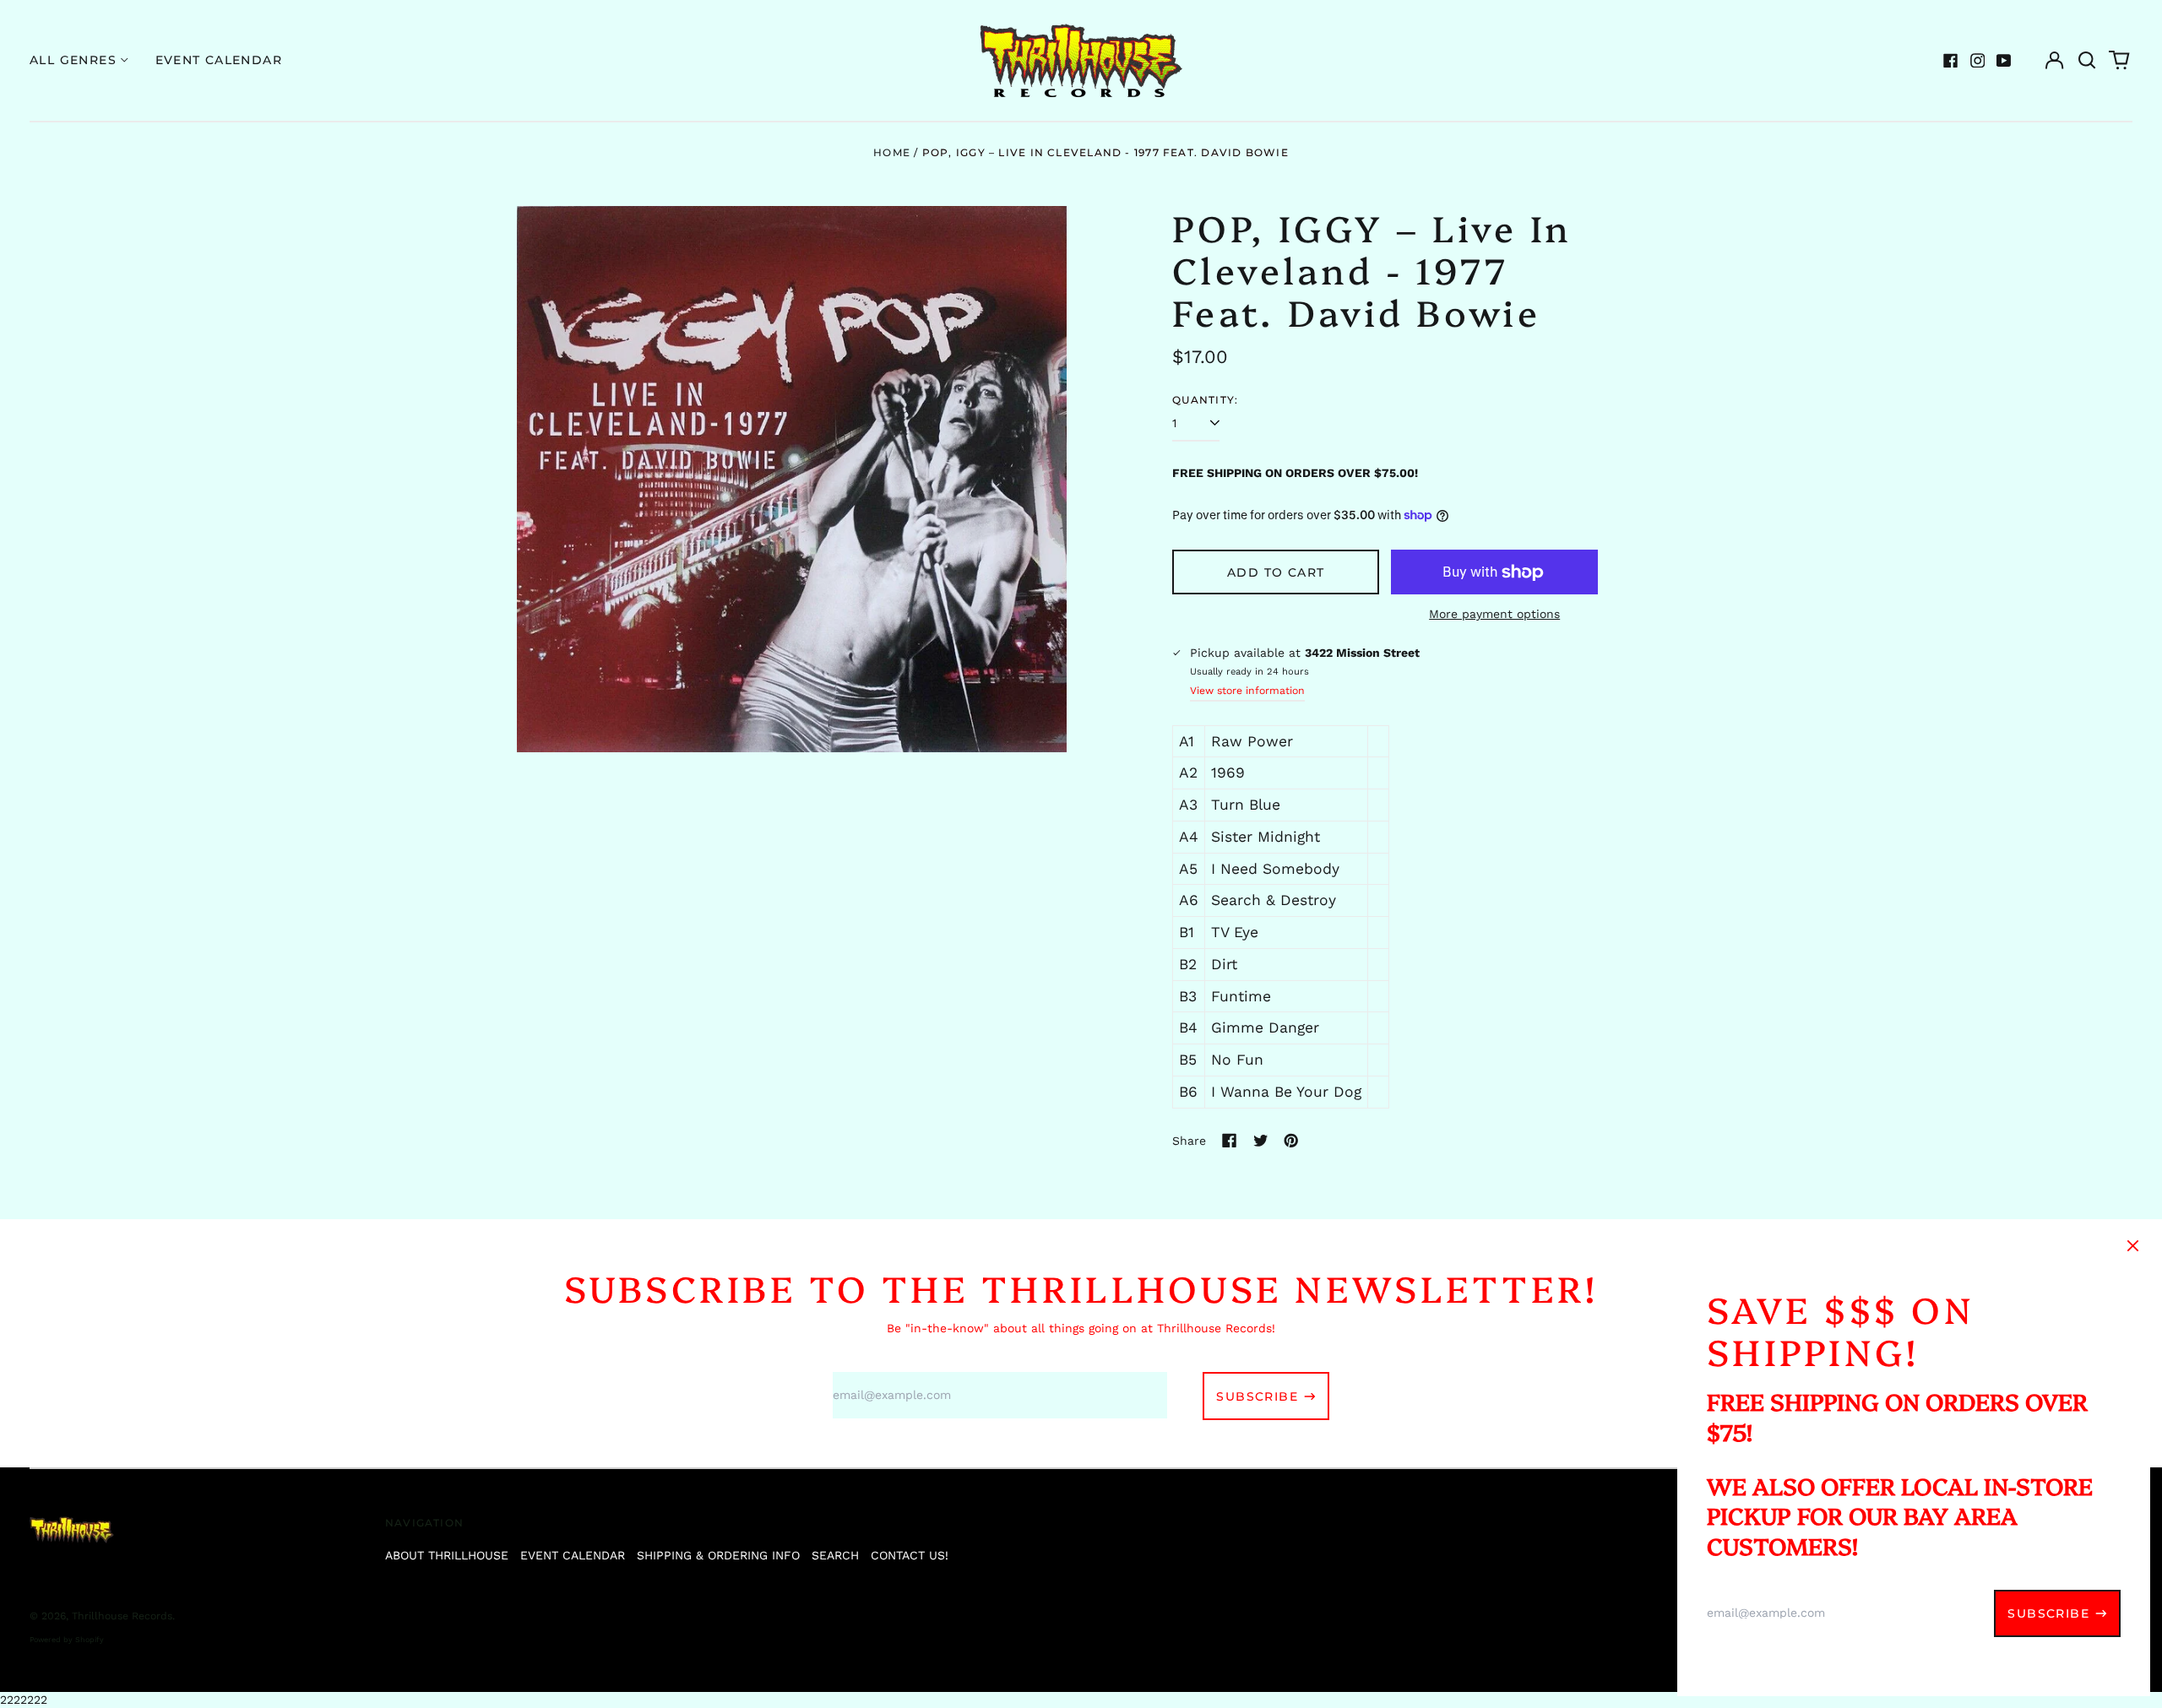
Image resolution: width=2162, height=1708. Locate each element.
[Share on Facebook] (1230, 1141)
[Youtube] (2004, 61)
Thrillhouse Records (122, 1616)
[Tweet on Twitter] (1261, 1141)
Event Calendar (219, 60)
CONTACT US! (910, 1555)
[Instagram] (1978, 61)
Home (892, 152)
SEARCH (835, 1555)
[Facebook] (1951, 61)
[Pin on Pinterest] (1291, 1141)
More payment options (1494, 614)
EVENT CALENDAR (573, 1555)
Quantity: (1205, 400)
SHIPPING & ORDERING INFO (718, 1555)
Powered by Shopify (67, 1640)
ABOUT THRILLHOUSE (447, 1555)
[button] (2087, 61)
